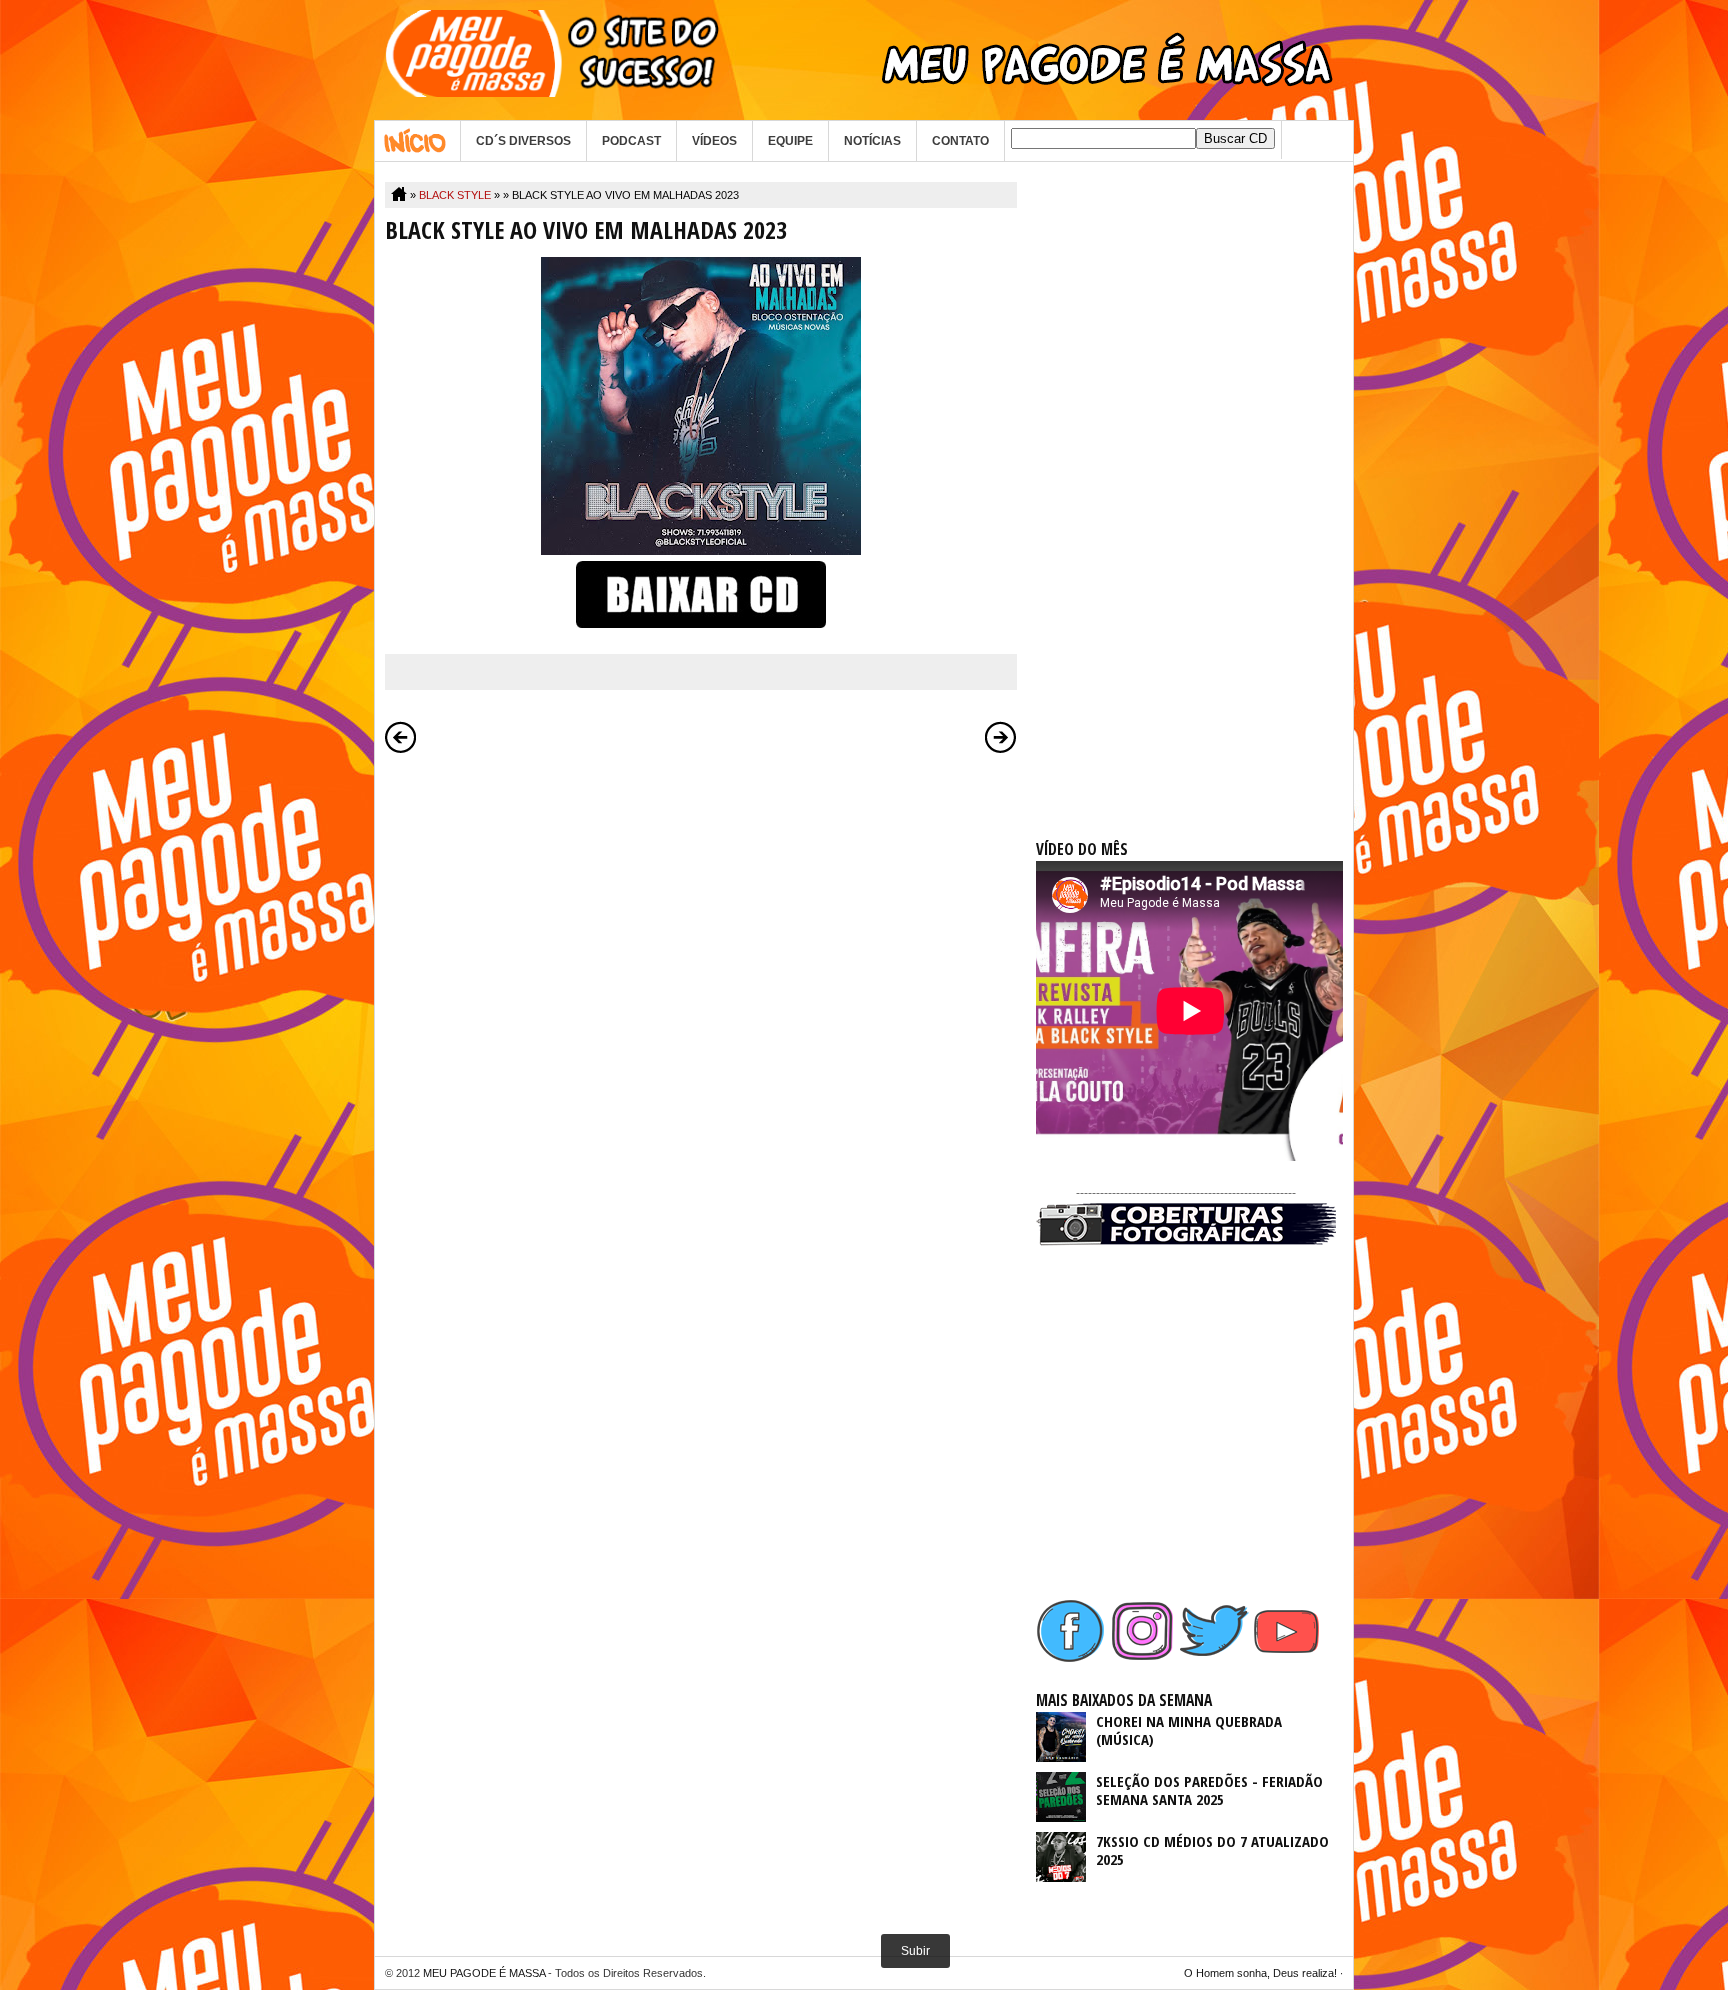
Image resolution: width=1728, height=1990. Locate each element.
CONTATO (960, 141)
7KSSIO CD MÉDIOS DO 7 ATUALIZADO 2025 (1212, 1850)
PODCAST (631, 141)
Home (417, 141)
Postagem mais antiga (1001, 737)
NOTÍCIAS (872, 141)
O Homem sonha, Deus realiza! (1260, 1973)
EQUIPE (790, 141)
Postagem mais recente (401, 737)
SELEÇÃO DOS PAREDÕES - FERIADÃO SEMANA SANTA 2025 (1209, 1790)
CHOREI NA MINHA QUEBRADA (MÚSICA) (1189, 1730)
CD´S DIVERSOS (523, 141)
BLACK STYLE (455, 195)
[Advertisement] (1186, 482)
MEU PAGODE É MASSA (484, 1973)
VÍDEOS (714, 141)
